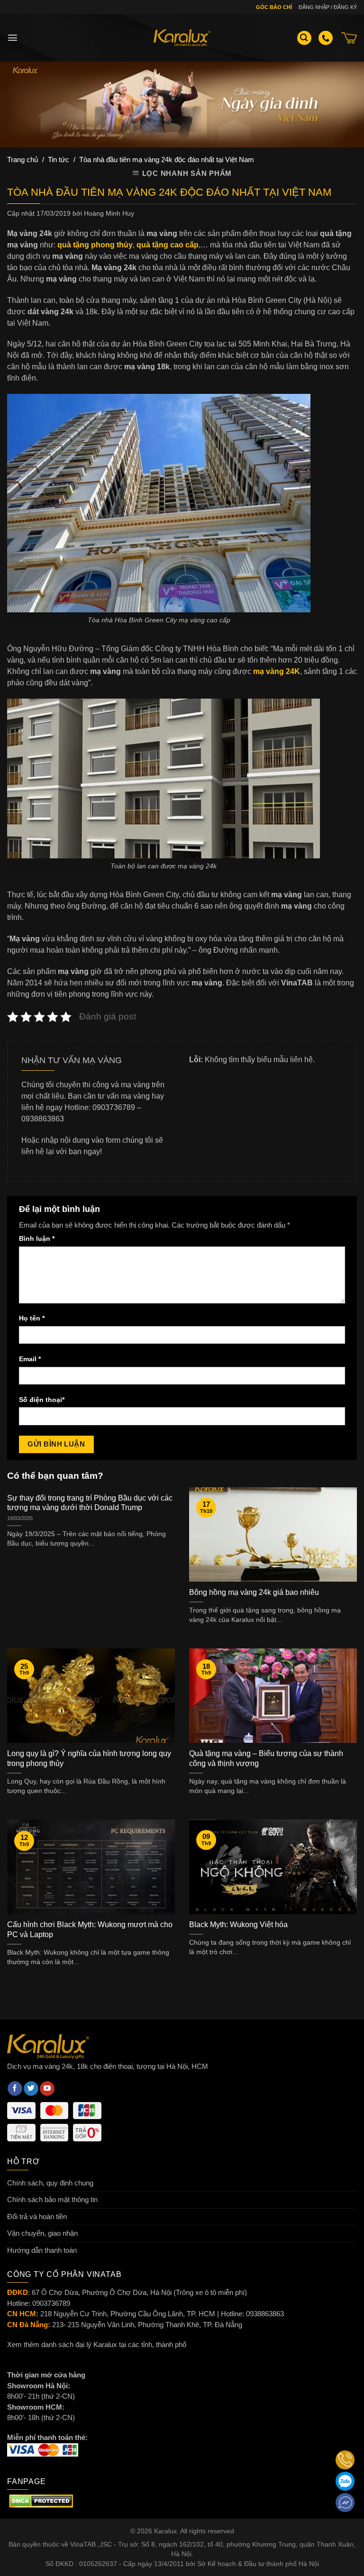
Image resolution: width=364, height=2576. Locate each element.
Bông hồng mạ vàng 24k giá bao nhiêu (254, 1592)
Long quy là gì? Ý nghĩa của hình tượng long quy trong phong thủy (89, 1758)
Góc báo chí (274, 7)
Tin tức (59, 159)
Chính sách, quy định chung (50, 2183)
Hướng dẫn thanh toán (42, 2250)
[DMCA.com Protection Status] (41, 2500)
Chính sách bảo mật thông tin (52, 2199)
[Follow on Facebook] (15, 2089)
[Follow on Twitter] (31, 2089)
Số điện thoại (42, 1400)
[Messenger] (345, 2503)
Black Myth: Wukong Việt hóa (238, 1925)
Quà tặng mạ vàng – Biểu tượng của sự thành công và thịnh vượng (266, 1758)
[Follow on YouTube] (47, 2089)
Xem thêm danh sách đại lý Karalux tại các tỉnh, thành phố (97, 2344)
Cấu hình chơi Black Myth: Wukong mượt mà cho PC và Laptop (90, 1930)
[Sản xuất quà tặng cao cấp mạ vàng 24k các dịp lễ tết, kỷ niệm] (182, 38)
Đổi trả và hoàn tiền (37, 2216)
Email (30, 1359)
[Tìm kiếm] (304, 38)
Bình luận (37, 1239)
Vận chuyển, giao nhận (42, 2233)
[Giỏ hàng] (349, 38)
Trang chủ (23, 159)
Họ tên (32, 1318)
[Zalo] (345, 2481)
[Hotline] (345, 2460)
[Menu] (13, 38)
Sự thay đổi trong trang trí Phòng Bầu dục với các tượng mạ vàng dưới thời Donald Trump (90, 1503)
